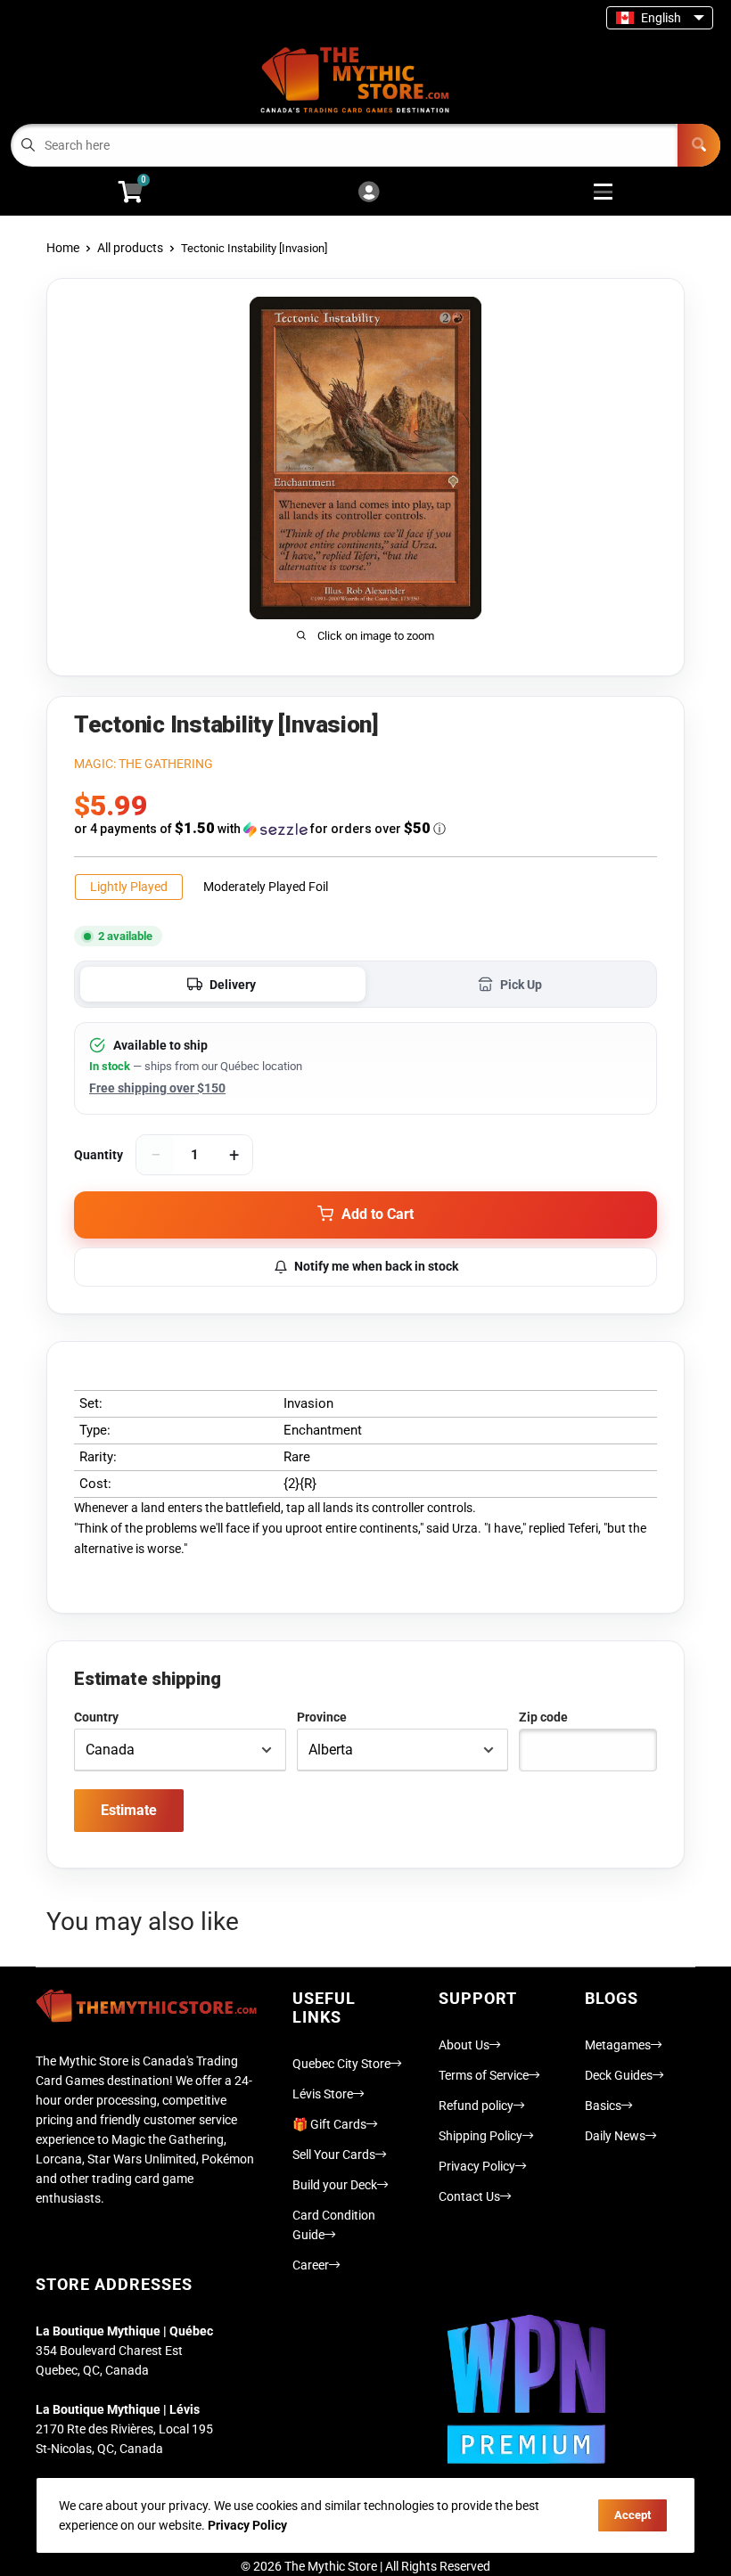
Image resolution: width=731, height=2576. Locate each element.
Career (311, 2265)
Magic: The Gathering (144, 764)
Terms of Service (484, 2075)
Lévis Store (323, 2094)
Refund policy (476, 2106)
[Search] (699, 145)
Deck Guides (619, 2075)
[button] (365, 829)
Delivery (233, 985)
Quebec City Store (341, 2064)
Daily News (615, 2136)
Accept (632, 2515)
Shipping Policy (480, 2136)
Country (96, 1717)
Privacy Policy (477, 2166)
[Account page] (369, 193)
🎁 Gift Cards (329, 2124)
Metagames (618, 2045)
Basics (603, 2106)
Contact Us (469, 2196)
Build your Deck (335, 2185)
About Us (464, 2045)
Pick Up (521, 985)
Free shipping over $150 (157, 1088)
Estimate (129, 1810)
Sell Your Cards (334, 2155)
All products (130, 248)
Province (322, 1717)
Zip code (543, 1717)
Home (63, 248)
